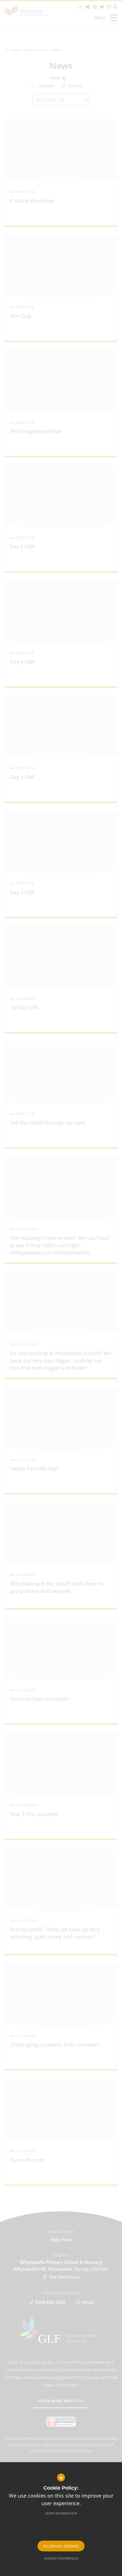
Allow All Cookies (61, 2546)
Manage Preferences (61, 2558)
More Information (61, 2513)
